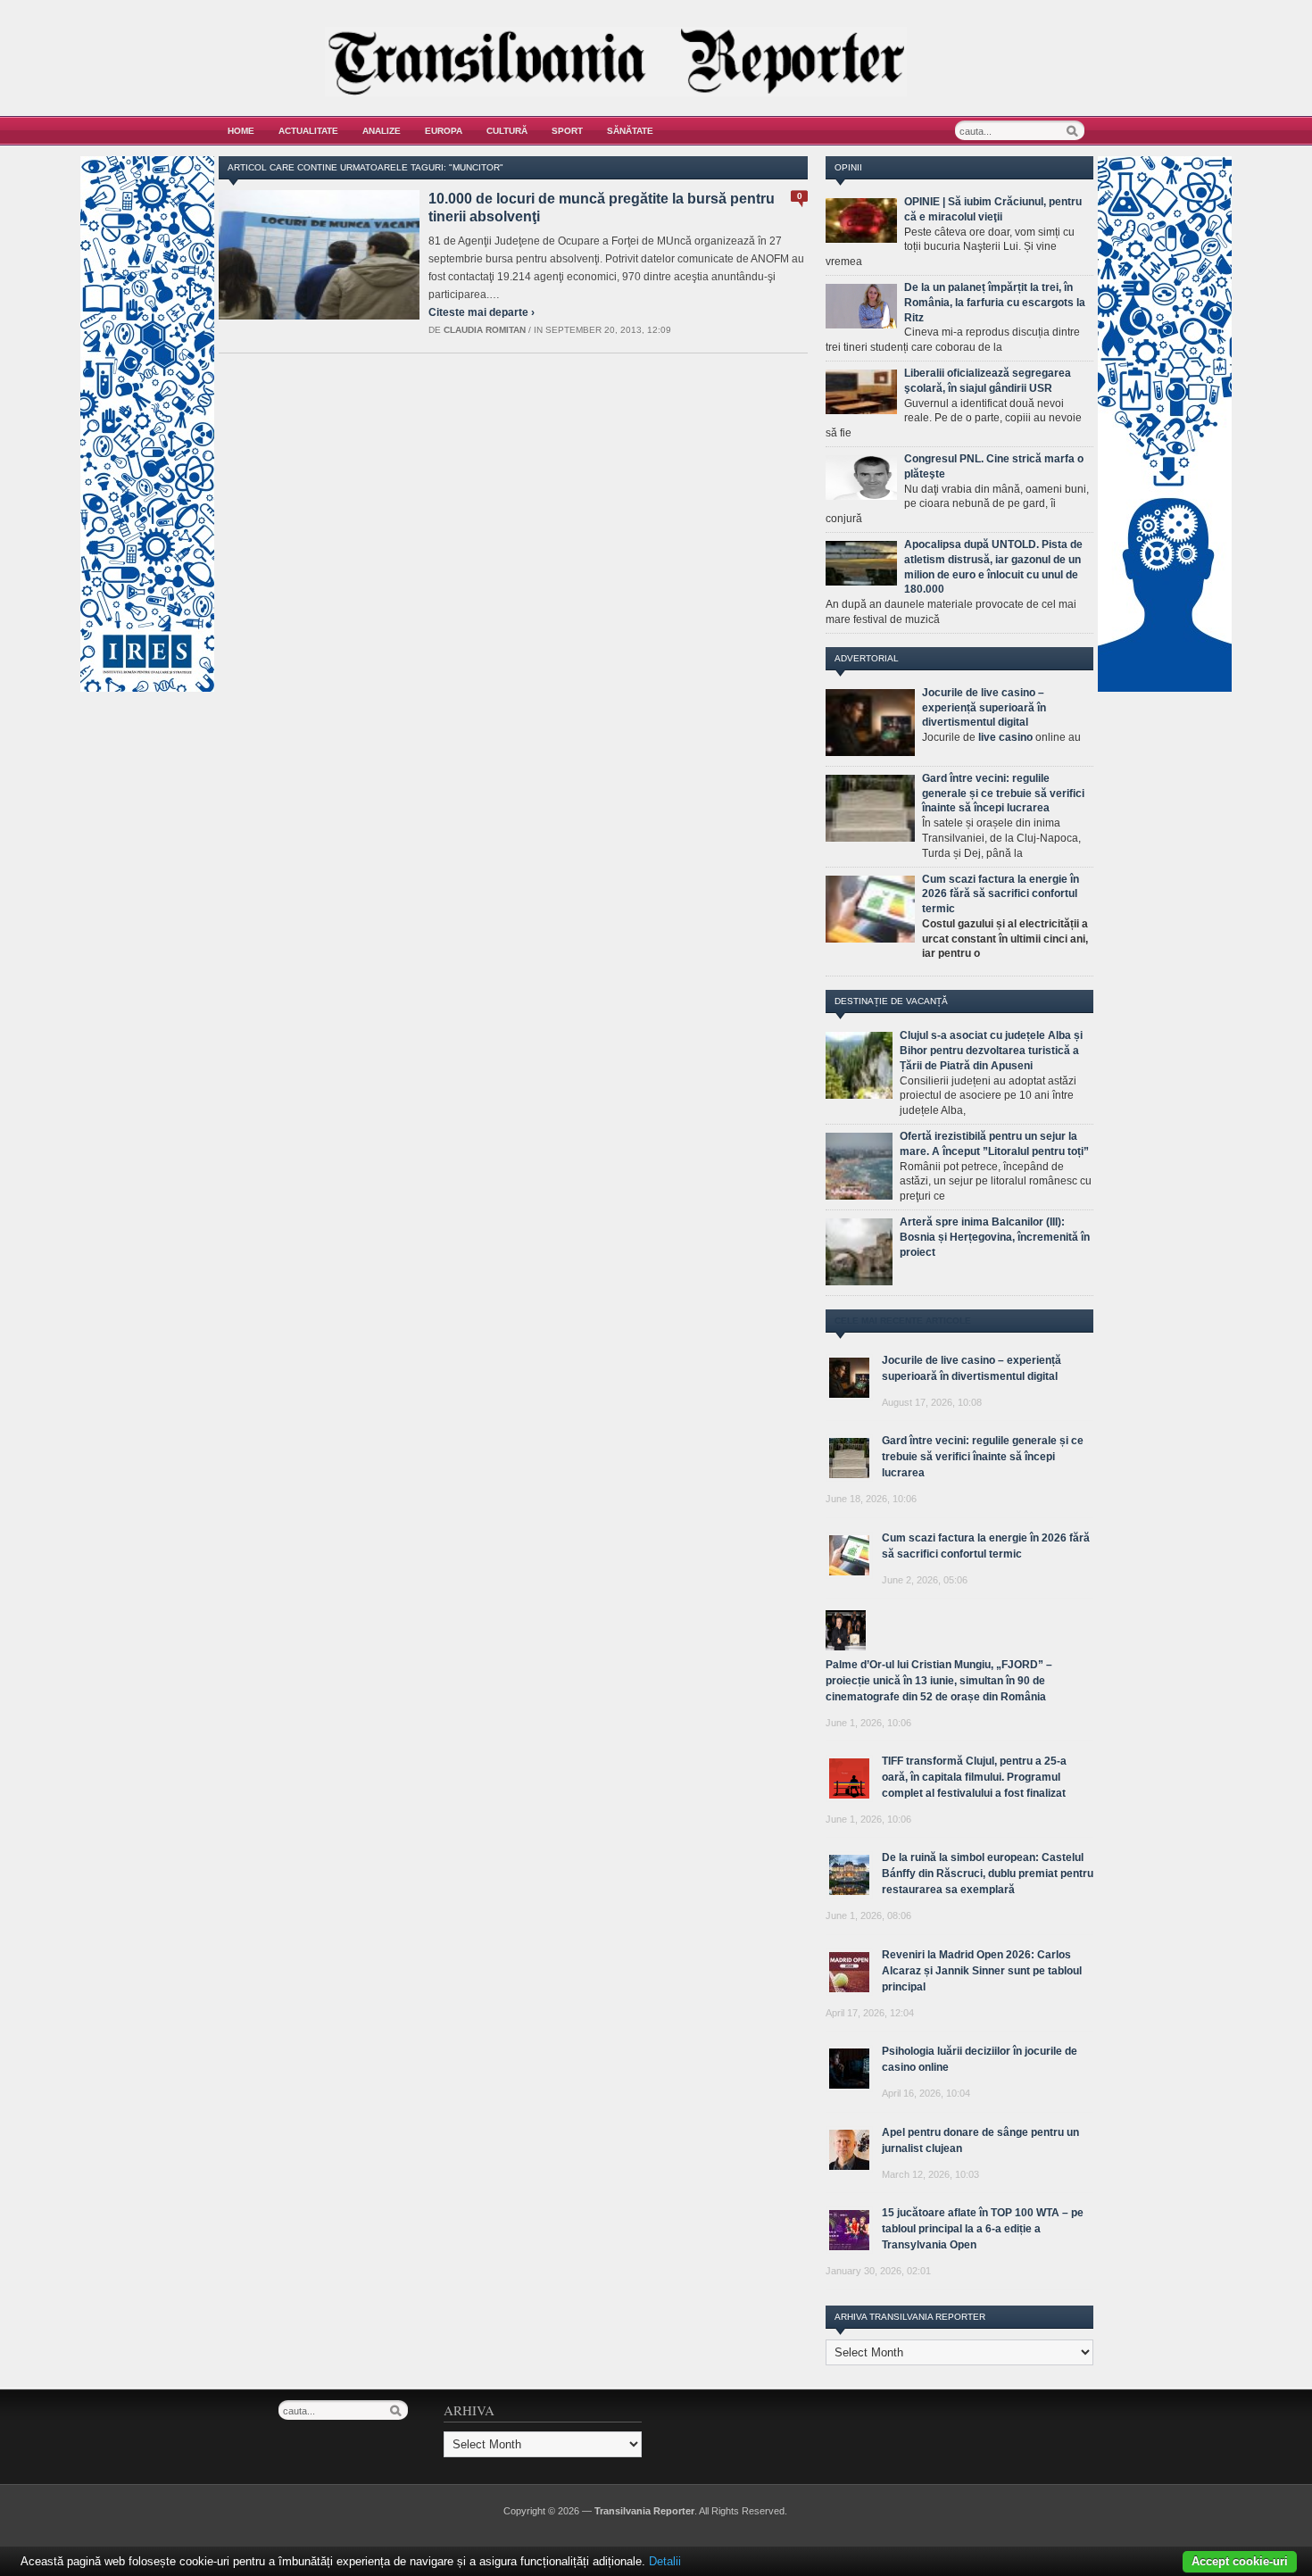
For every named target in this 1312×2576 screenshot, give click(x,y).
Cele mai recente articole (903, 1321)
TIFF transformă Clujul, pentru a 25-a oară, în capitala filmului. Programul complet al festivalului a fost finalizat (974, 1777)
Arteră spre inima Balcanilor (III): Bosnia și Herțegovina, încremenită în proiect (995, 1237)
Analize (382, 131)
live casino (1005, 737)
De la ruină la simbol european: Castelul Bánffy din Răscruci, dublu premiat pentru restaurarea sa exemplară (988, 1874)
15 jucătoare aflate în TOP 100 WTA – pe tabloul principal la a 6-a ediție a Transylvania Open (983, 2229)
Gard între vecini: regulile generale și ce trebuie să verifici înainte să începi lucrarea (1003, 794)
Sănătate (630, 131)
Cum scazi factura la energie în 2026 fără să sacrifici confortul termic (1001, 894)
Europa (444, 131)
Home (241, 131)
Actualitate (308, 131)
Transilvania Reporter (644, 2511)
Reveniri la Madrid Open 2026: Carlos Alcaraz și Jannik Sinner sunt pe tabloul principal (982, 1971)
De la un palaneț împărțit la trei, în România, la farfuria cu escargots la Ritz (995, 303)
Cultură (507, 131)
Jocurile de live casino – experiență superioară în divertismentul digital (984, 708)
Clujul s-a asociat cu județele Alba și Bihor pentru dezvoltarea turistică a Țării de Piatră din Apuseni (991, 1051)
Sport (567, 131)
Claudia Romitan (485, 330)
